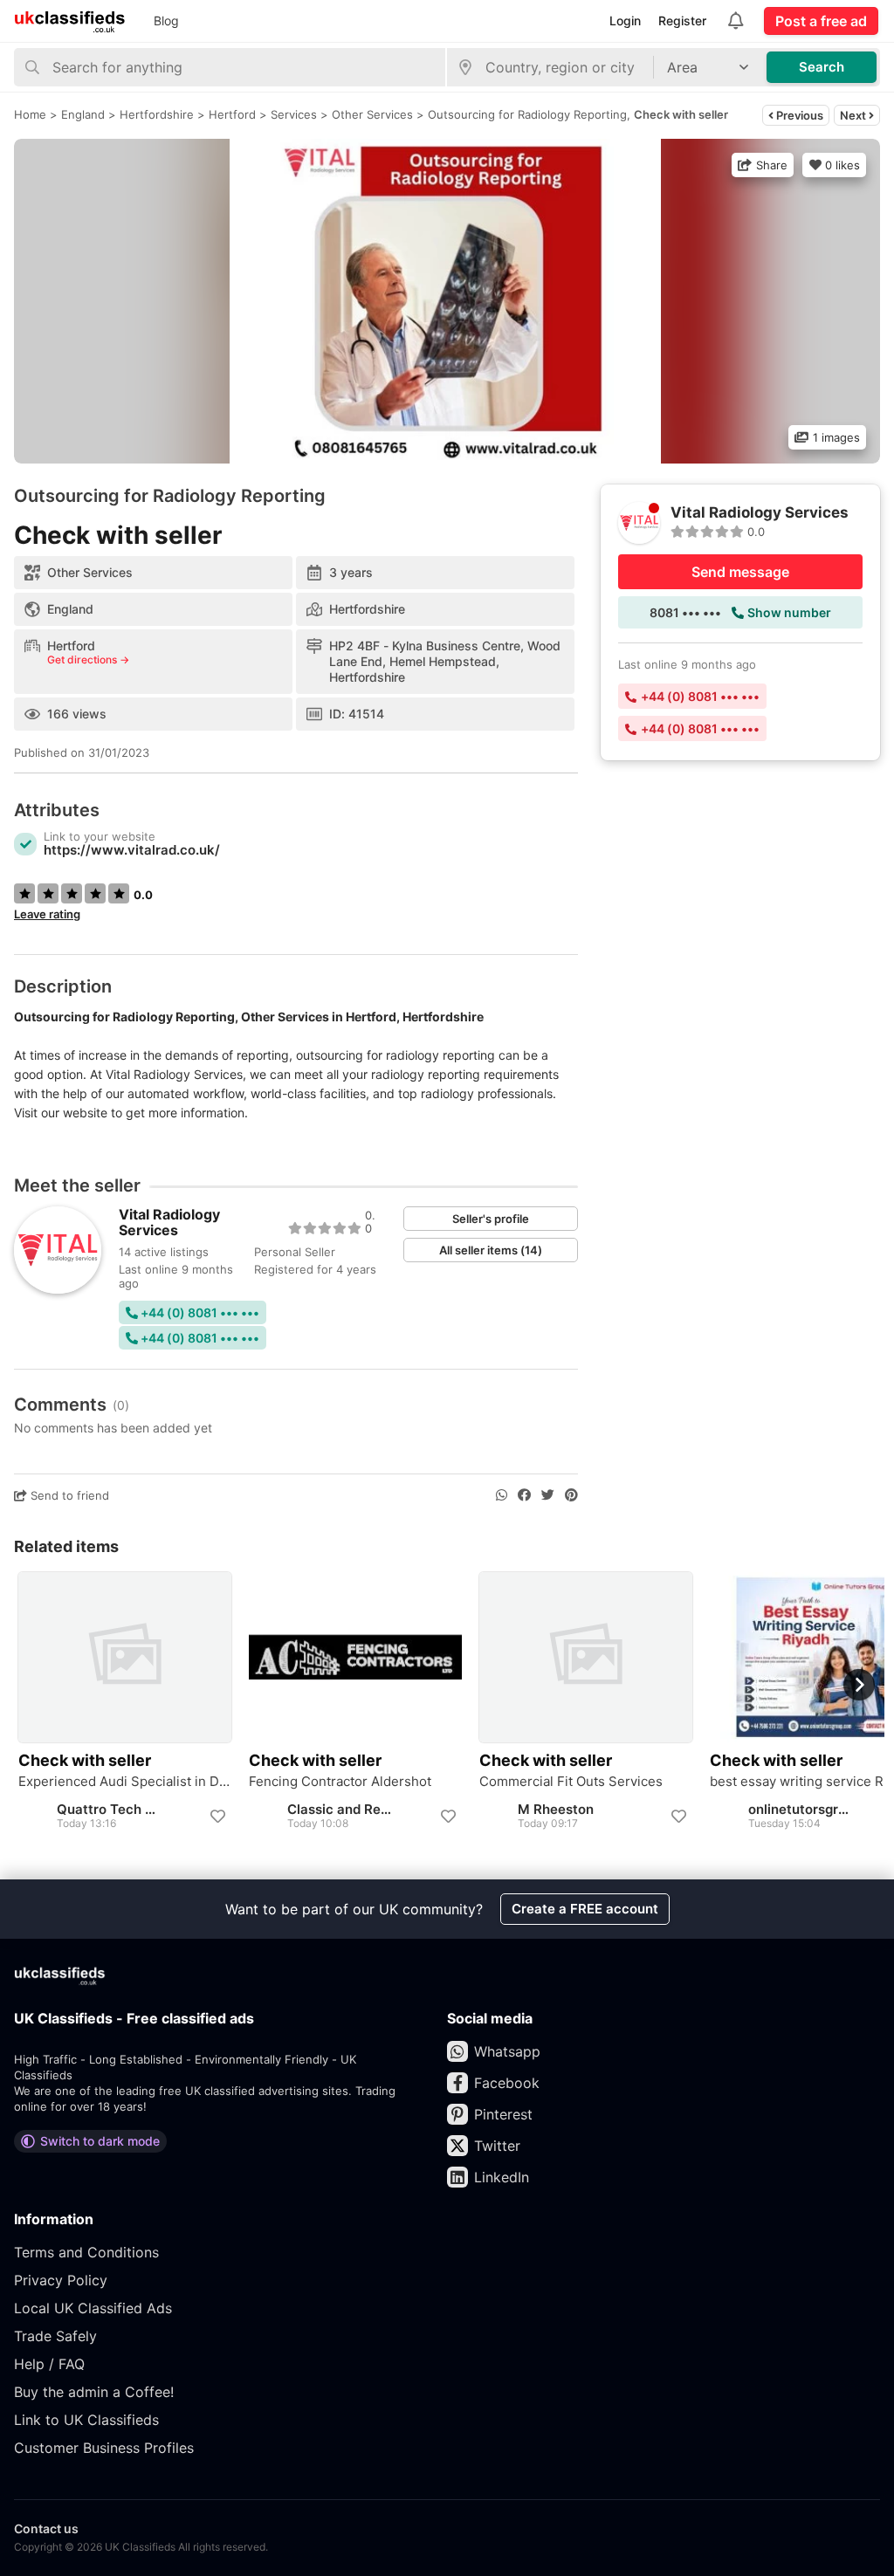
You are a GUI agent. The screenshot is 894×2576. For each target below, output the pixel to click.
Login (625, 21)
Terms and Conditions (86, 2252)
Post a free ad (821, 21)
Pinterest (503, 2114)
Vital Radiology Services (169, 1222)
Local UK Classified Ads (93, 2308)
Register (682, 21)
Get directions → (88, 660)
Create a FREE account (585, 1909)
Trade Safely (55, 2336)
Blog (166, 21)
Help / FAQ (49, 2364)
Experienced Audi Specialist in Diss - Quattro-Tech (125, 1782)
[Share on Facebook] (524, 1495)
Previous (798, 115)
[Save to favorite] (217, 1817)
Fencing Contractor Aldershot (340, 1782)
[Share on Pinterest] (571, 1495)
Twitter (497, 2146)
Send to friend (68, 1495)
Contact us (46, 2528)
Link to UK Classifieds (86, 2420)
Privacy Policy (61, 2280)
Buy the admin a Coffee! (94, 2392)
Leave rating (47, 914)
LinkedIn (502, 2177)
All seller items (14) (491, 1250)
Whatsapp (507, 2051)
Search (822, 67)
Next (854, 115)
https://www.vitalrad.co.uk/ (132, 850)
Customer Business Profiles (104, 2448)
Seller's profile (491, 1219)
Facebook (507, 2083)
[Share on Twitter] (548, 1495)
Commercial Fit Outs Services (571, 1782)
